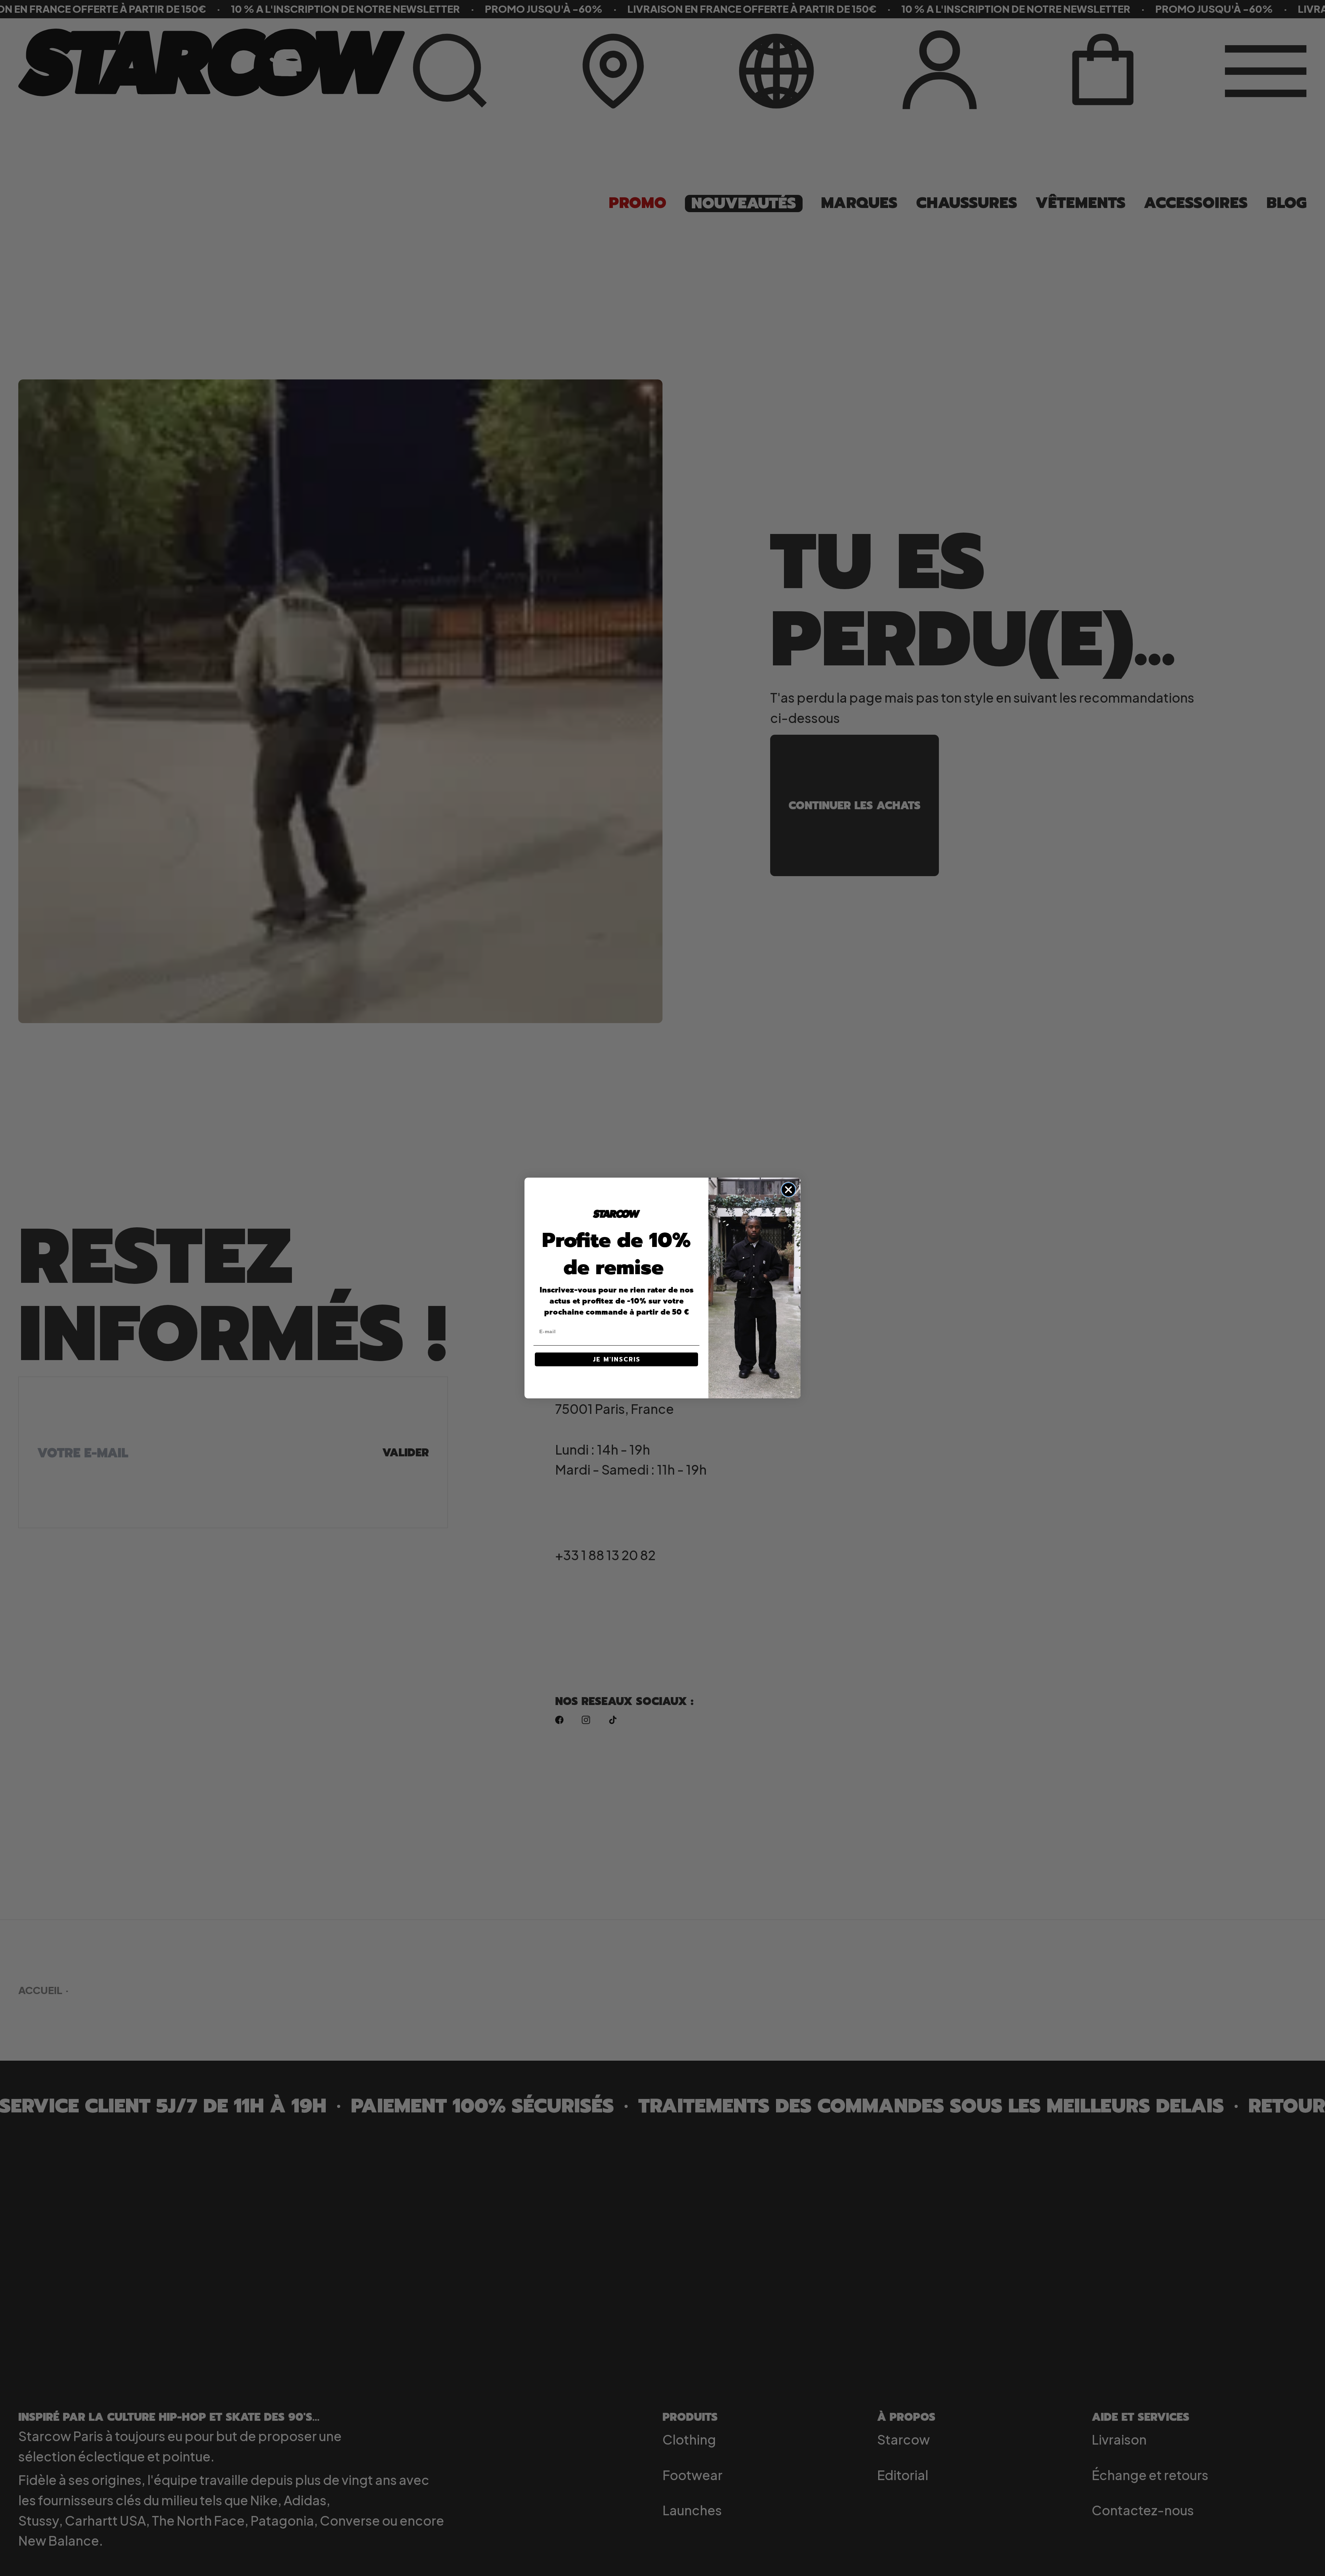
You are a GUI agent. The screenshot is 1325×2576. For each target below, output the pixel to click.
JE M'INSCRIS (617, 1359)
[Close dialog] (788, 1190)
